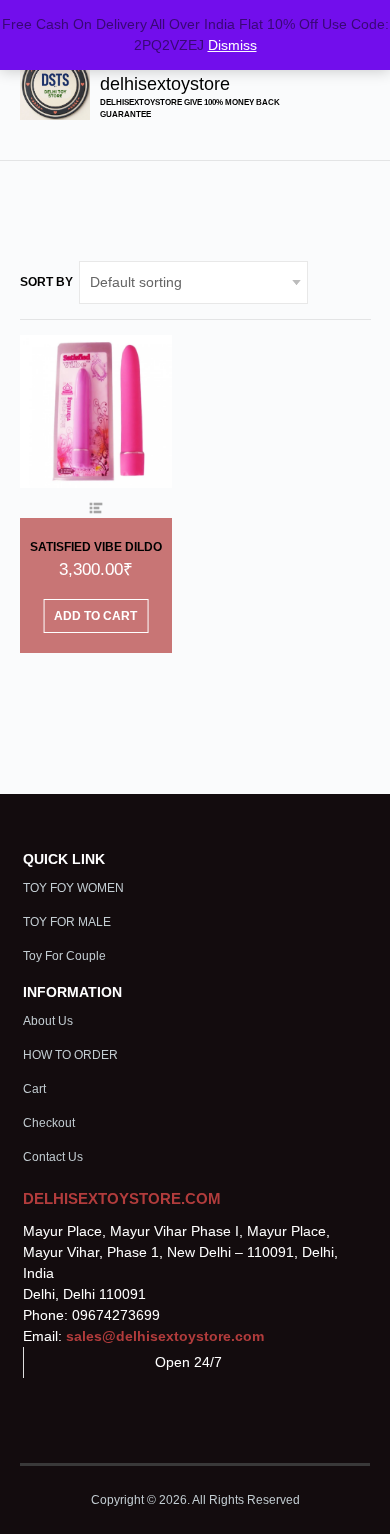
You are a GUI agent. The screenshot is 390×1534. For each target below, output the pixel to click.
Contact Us (53, 1157)
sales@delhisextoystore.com (165, 1336)
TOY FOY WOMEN (73, 888)
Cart (34, 1089)
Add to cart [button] (95, 616)
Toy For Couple (64, 956)
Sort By (46, 282)
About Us (48, 1021)
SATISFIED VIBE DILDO (96, 547)
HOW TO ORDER (70, 1055)
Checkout (49, 1123)
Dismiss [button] (232, 45)
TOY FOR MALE (67, 922)
